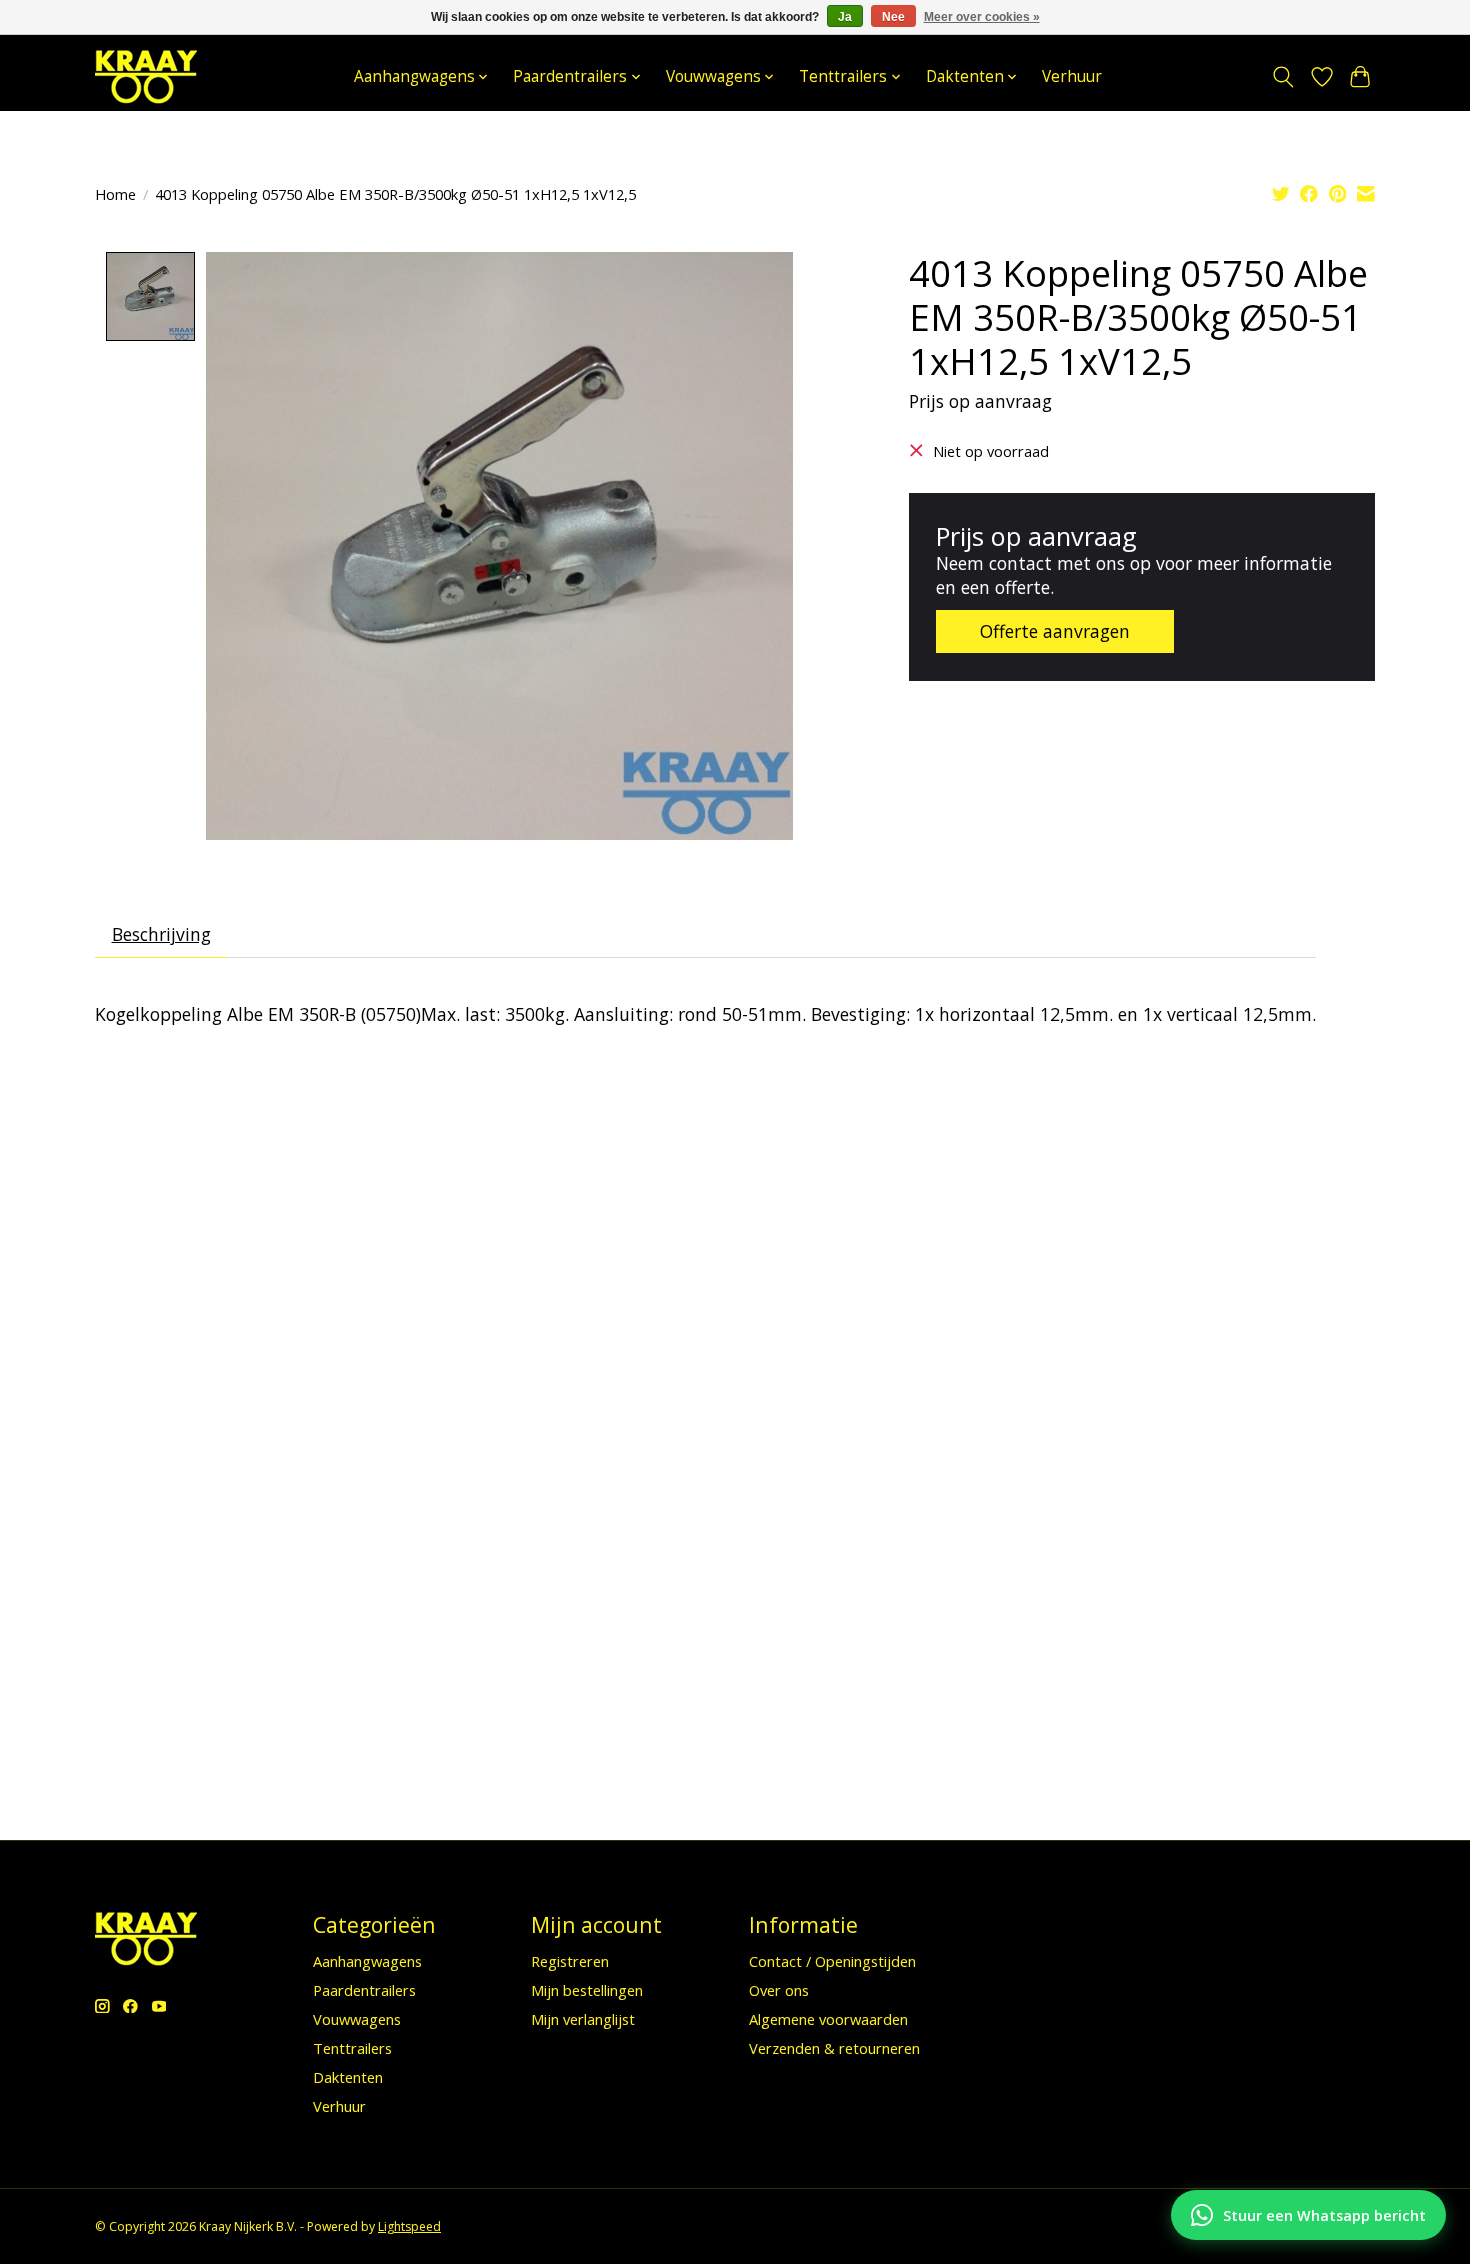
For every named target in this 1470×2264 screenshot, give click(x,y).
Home (115, 194)
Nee (893, 17)
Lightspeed (409, 2226)
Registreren (570, 1961)
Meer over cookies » (982, 17)
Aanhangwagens (367, 1961)
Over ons (779, 1990)
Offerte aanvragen (1055, 631)
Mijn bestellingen (587, 1990)
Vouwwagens (357, 2019)
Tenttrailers (352, 2048)
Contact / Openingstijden (832, 1961)
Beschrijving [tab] (161, 934)
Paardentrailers (364, 1990)
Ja (845, 17)
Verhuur (1072, 76)
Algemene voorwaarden (828, 2019)
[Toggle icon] (1283, 77)
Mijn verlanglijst (583, 2019)
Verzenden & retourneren (834, 2048)
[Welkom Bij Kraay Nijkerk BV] (146, 76)
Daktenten (348, 2077)
